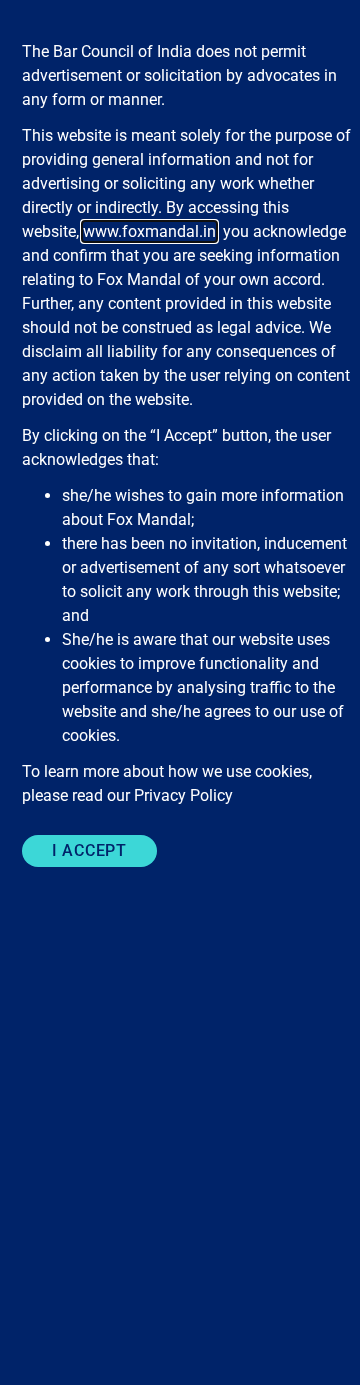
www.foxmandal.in (149, 231)
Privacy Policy (183, 795)
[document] (180, 692)
